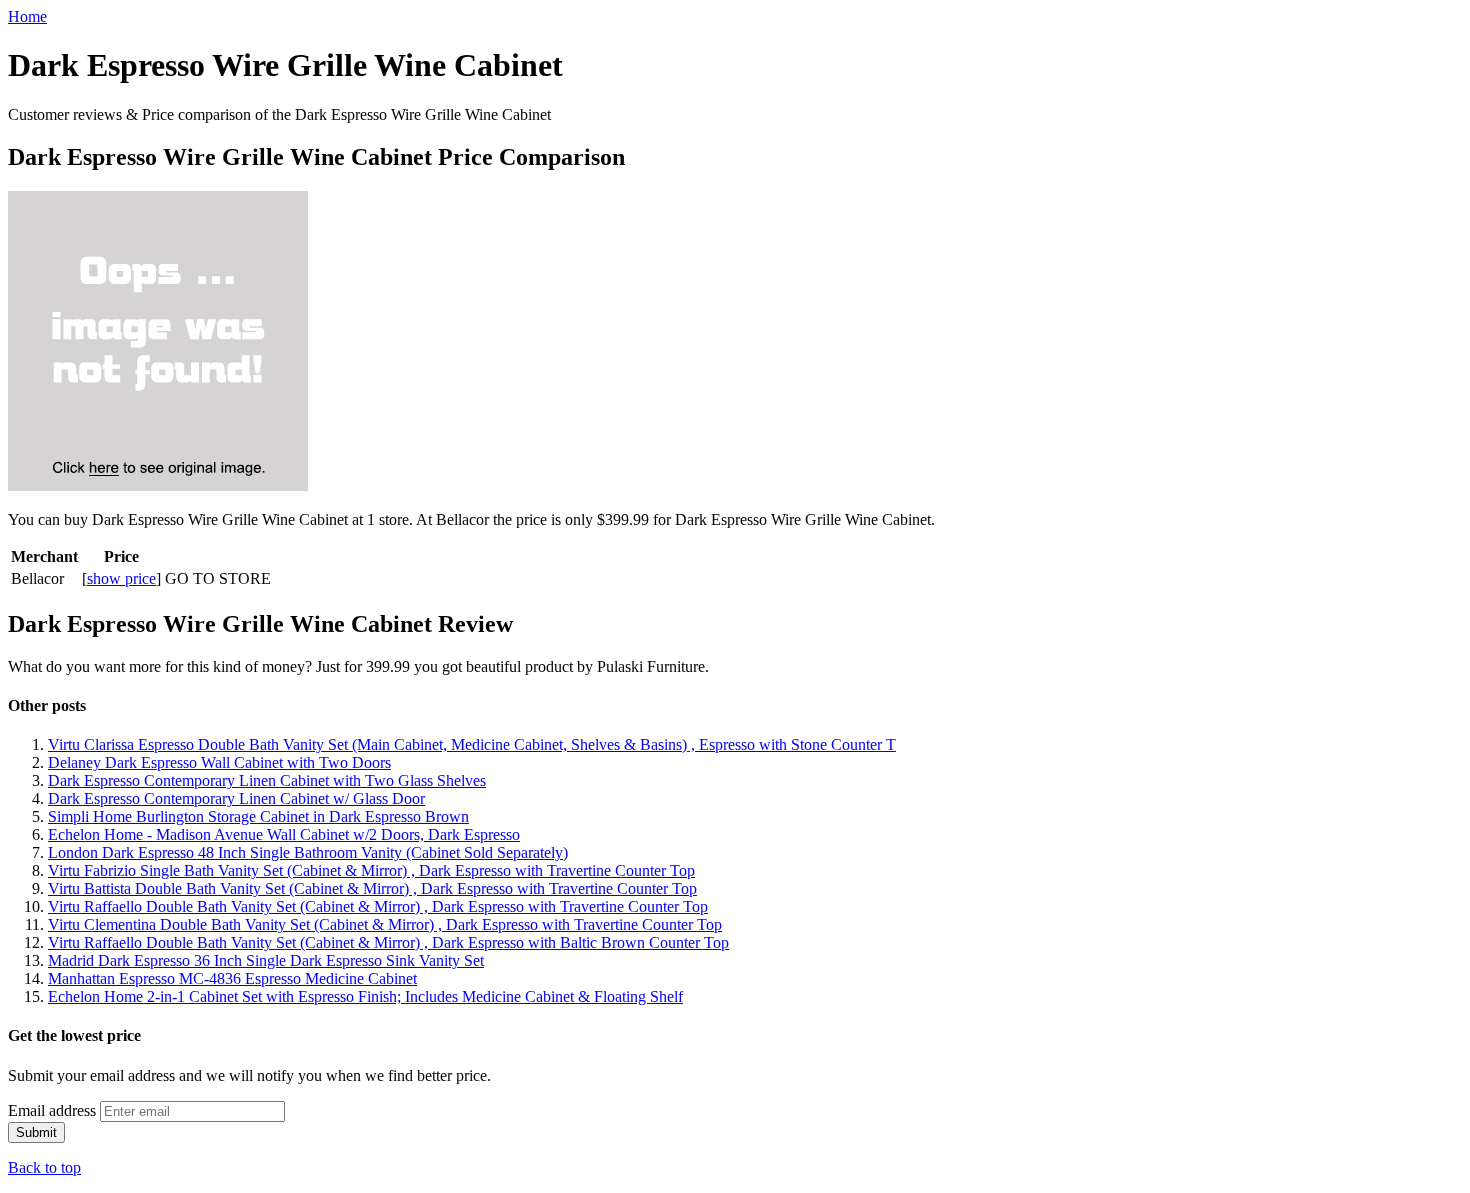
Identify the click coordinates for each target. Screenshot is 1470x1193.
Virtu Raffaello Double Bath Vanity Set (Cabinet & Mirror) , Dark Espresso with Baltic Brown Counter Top (388, 942)
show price (121, 578)
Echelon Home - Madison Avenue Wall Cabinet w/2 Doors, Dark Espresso (284, 834)
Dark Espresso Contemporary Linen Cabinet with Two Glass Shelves (267, 780)
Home (27, 16)
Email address (52, 1110)
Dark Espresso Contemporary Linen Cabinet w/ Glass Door (236, 798)
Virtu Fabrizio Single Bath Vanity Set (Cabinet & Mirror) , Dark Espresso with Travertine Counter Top (371, 870)
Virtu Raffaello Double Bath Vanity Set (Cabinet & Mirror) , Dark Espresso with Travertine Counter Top (378, 906)
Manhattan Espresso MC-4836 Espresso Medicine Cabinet (232, 978)
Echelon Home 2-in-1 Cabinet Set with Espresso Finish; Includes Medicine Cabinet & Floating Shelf (365, 996)
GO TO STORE (218, 578)
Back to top (44, 1167)
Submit (36, 1132)
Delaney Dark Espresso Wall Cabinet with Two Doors (219, 762)
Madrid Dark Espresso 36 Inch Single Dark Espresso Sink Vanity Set (266, 960)
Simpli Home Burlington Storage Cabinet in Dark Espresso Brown (258, 816)
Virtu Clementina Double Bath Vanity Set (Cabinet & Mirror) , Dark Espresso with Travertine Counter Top (385, 924)
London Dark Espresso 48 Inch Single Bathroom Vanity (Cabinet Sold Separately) (308, 852)
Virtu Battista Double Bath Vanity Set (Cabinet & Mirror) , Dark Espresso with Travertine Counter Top (372, 888)
